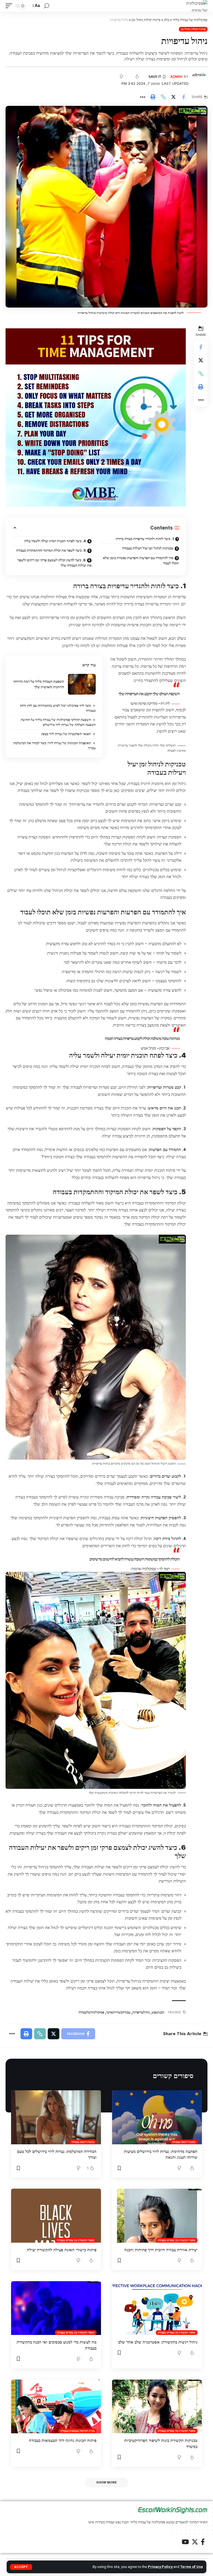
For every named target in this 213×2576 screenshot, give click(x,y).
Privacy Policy (160, 2567)
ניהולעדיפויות (141, 2012)
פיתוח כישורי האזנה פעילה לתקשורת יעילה (62, 2250)
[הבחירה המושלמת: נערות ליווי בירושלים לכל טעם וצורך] (56, 2117)
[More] (143, 97)
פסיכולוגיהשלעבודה (91, 2012)
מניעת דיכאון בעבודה (184, 2142)
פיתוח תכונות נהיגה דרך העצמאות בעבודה (63, 2440)
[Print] (153, 97)
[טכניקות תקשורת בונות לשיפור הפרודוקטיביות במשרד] (157, 2406)
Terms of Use (192, 2567)
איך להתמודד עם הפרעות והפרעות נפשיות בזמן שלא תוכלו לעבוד (141, 561)
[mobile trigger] (10, 6)
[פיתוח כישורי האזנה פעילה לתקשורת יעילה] (56, 2216)
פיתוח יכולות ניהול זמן (193, 29)
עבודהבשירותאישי (118, 2012)
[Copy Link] (163, 97)
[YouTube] (185, 2542)
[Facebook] (203, 2542)
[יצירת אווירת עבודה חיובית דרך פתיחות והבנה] (157, 2216)
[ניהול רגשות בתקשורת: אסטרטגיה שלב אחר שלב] (157, 2308)
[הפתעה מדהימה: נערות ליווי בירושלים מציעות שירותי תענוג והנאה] (157, 2117)
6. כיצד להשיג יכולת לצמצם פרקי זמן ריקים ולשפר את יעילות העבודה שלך (54, 563)
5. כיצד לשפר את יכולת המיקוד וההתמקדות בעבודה (51, 550)
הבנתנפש (158, 2012)
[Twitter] (195, 2542)
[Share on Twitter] (173, 97)
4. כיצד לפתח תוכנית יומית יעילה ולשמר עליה (55, 541)
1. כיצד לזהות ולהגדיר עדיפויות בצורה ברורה (145, 539)
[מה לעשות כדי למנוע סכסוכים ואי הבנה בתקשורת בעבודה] (56, 2308)
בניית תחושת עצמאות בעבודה (78, 2431)
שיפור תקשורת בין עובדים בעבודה (177, 2240)
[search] (47, 6)
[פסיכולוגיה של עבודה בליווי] (197, 6)
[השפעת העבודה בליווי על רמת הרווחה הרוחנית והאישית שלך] (82, 684)
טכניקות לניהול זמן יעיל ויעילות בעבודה (148, 548)
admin (176, 77)
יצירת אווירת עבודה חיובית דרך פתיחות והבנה (161, 2250)
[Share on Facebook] (184, 97)
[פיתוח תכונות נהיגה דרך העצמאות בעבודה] (56, 2406)
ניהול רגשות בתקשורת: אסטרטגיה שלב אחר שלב (158, 2342)
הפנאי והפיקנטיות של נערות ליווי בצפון (66, 734)
